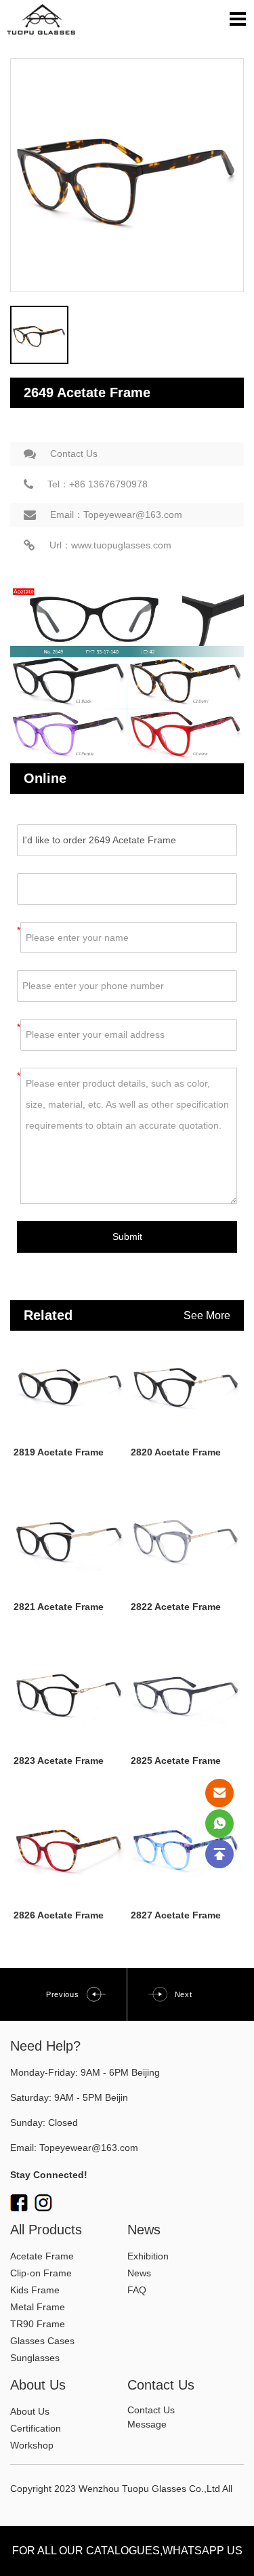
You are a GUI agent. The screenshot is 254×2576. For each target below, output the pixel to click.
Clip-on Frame (41, 2273)
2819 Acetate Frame (59, 1452)
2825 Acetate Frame (176, 1760)
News (139, 2273)
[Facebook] (19, 2203)
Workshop (32, 2445)
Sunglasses (35, 2358)
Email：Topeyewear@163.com (116, 515)
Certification (36, 2428)
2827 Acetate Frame (176, 1915)
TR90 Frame (38, 2324)
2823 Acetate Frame (59, 1760)
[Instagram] (43, 2203)
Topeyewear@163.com (89, 2148)
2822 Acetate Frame (176, 1607)
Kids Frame (35, 2290)
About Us (30, 2411)
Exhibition (148, 2256)
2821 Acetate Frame (59, 1607)
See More (207, 1315)
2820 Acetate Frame (176, 1452)
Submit (127, 1236)
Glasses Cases (42, 2341)
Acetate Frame (42, 2256)
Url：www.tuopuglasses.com (110, 545)
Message (147, 2424)
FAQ (137, 2290)
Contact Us (74, 454)
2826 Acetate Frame (59, 1915)
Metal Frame (38, 2307)
